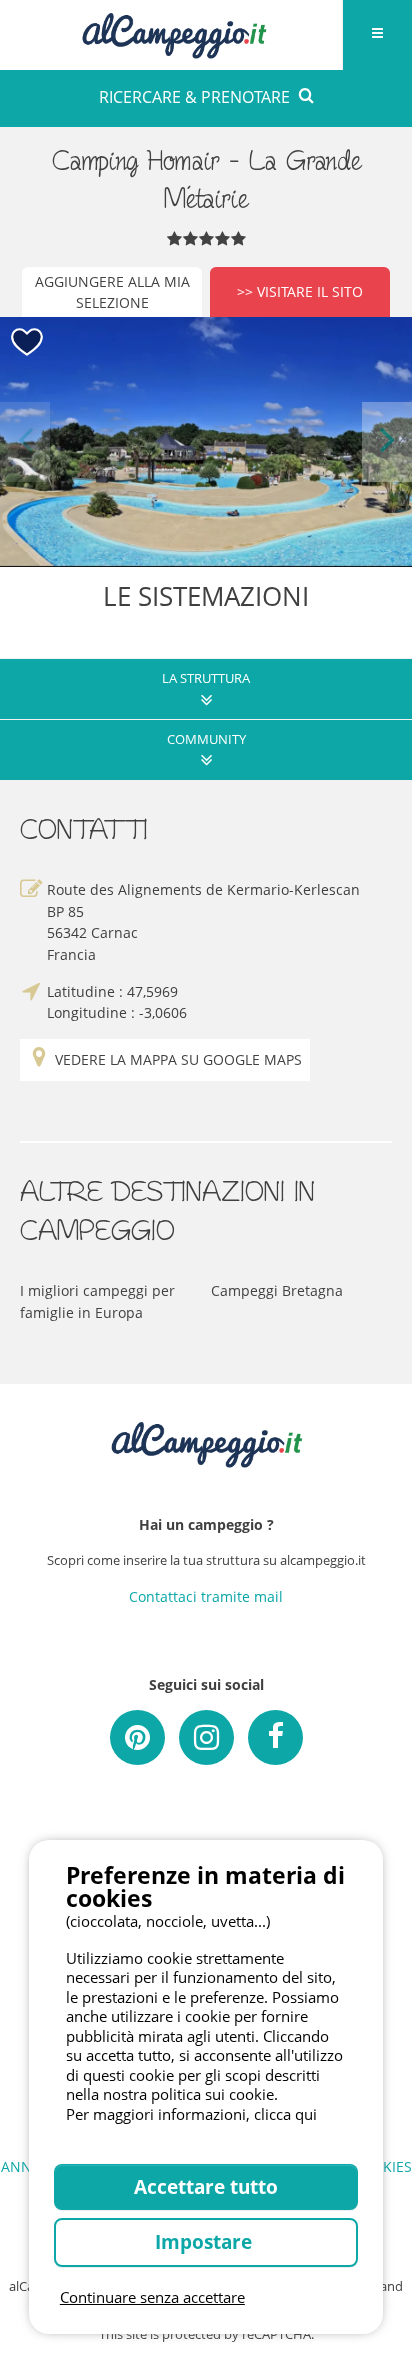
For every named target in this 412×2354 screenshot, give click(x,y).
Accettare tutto (206, 2186)
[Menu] (377, 35)
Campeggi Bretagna (277, 1290)
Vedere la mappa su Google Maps (178, 1059)
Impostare (206, 2241)
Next (387, 441)
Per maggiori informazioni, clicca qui (191, 2114)
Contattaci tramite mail (206, 1596)
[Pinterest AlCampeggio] (137, 1737)
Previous (25, 441)
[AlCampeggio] (174, 32)
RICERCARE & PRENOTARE (194, 97)
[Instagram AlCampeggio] (206, 1737)
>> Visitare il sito (300, 291)
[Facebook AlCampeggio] (275, 1737)
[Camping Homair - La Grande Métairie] (206, 442)
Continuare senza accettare (152, 2297)
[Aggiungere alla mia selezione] (27, 342)
